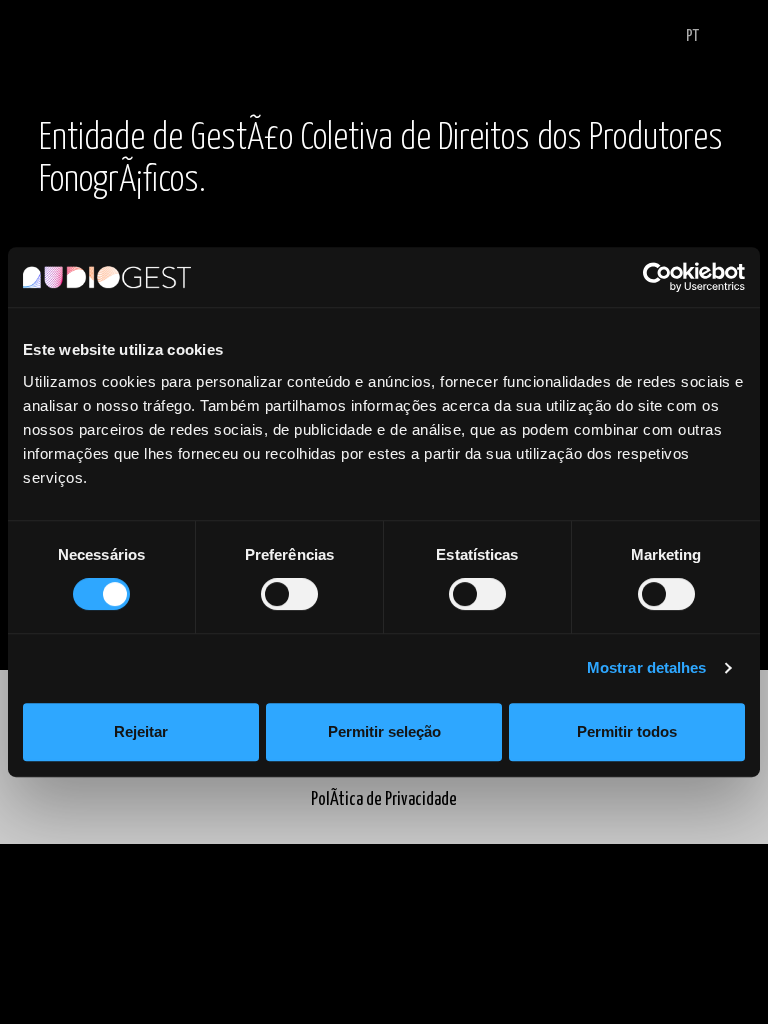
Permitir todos (627, 731)
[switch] (289, 594)
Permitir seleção (384, 731)
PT (692, 36)
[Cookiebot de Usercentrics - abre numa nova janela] (657, 277)
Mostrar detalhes (647, 667)
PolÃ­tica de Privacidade (384, 800)
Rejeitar (141, 731)
